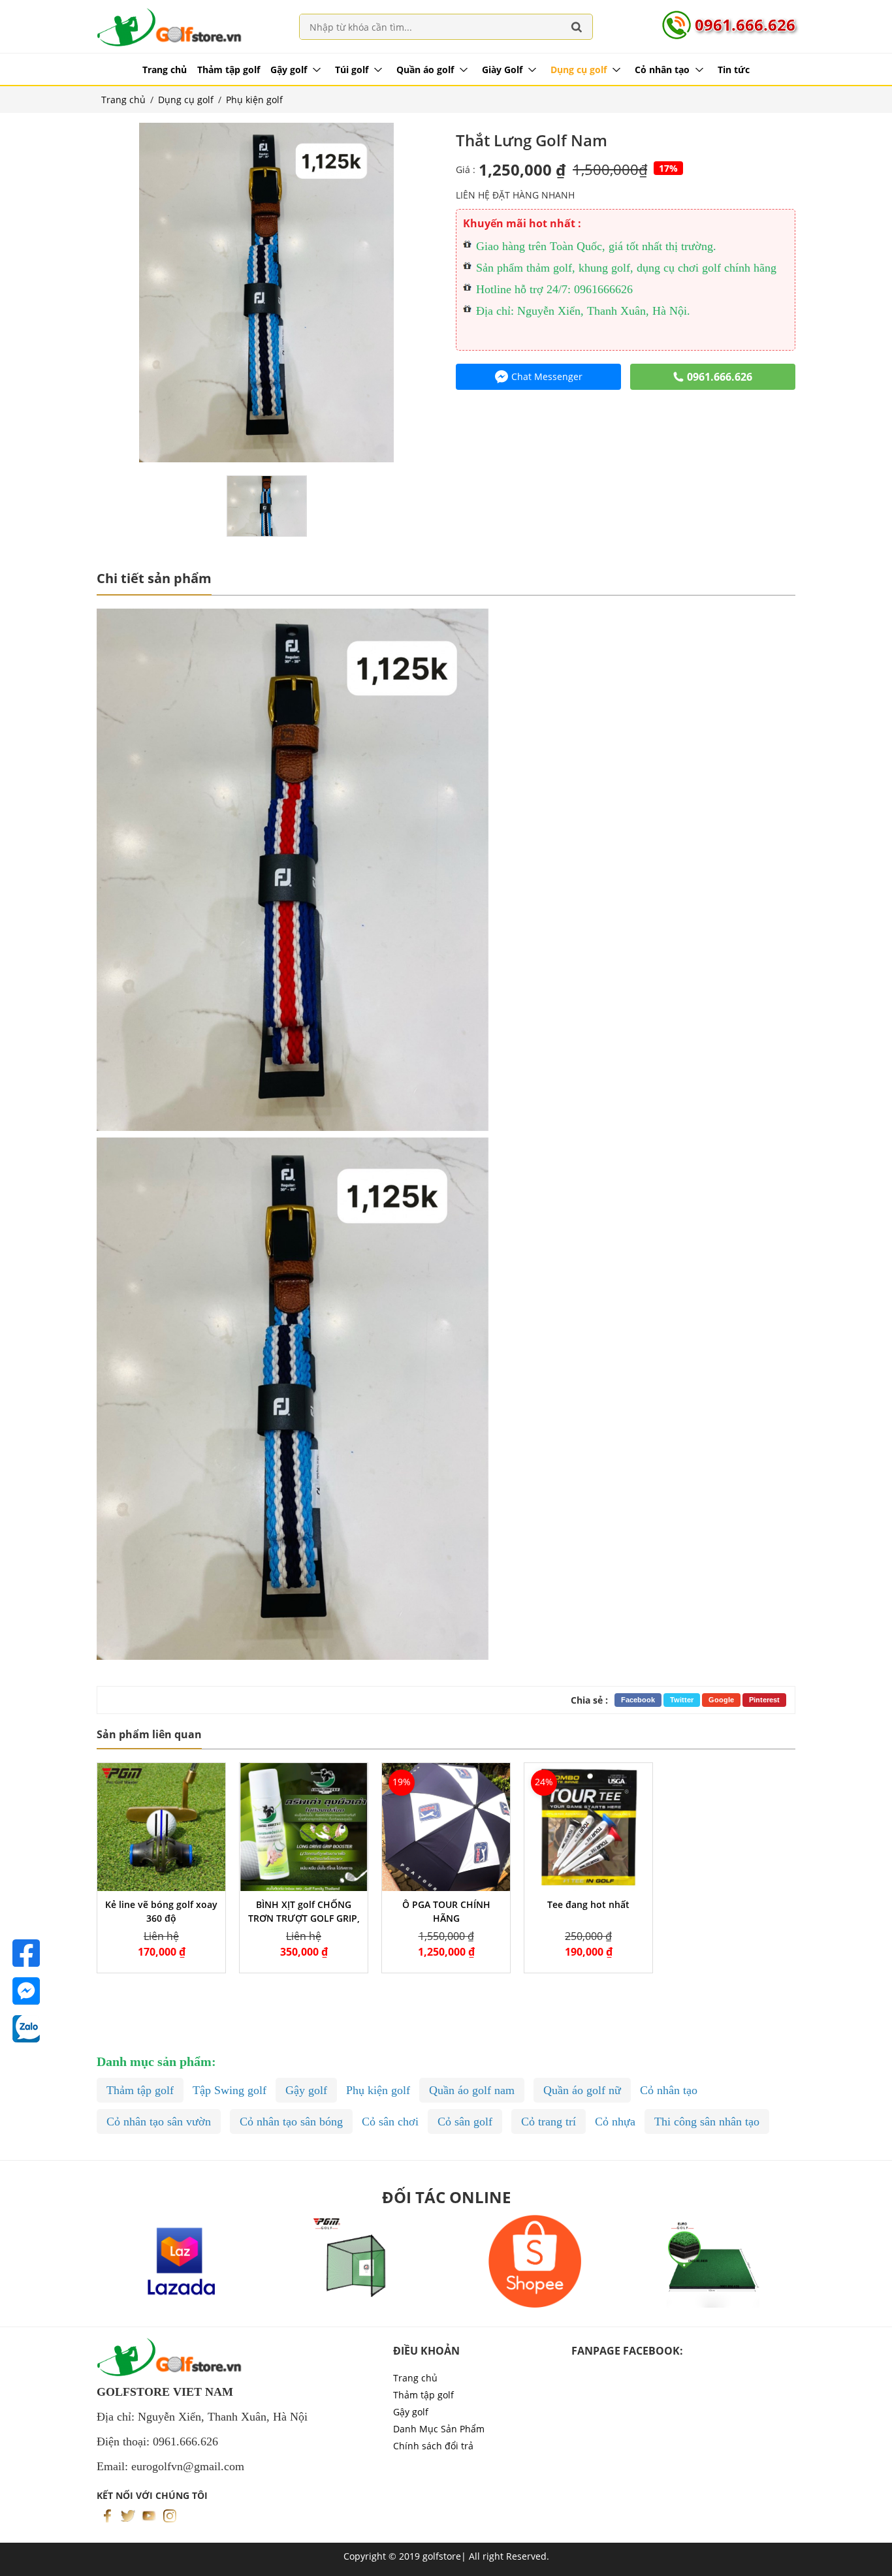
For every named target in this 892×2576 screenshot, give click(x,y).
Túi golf (352, 70)
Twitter (682, 1700)
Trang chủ (165, 70)
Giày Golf (502, 70)
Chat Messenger (547, 376)
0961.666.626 (745, 24)
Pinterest (764, 1700)
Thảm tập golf (229, 70)
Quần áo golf (425, 70)
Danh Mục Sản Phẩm (439, 2429)
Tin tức (734, 70)
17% (668, 168)
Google (721, 1700)
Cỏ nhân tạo (662, 70)
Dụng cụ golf (579, 70)
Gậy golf (289, 70)
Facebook (638, 1700)
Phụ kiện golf (254, 100)
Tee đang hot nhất (588, 1904)
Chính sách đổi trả (433, 2446)
